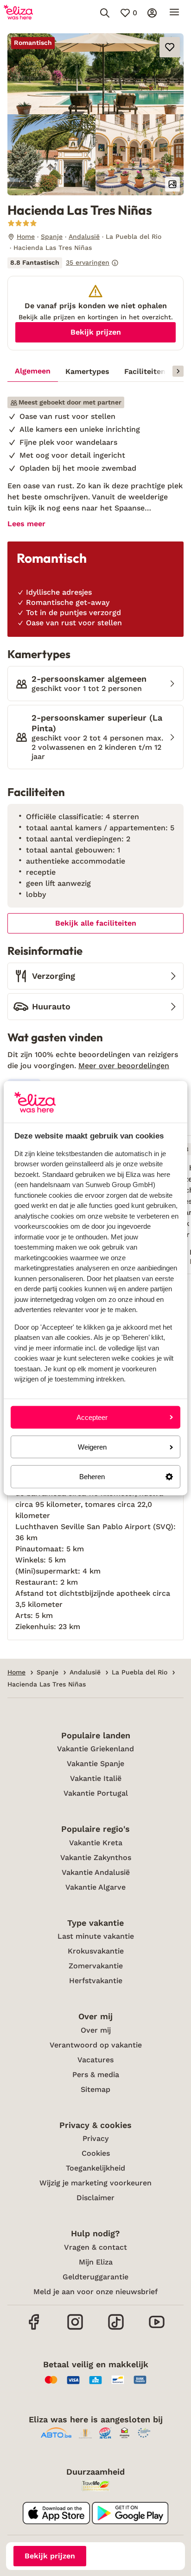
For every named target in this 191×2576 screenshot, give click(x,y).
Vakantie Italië (96, 1778)
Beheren (92, 1477)
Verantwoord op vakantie (96, 2045)
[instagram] (75, 2329)
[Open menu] (174, 13)
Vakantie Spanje (95, 1764)
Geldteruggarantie (95, 2277)
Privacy (95, 2138)
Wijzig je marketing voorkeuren (95, 2183)
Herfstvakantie (96, 1981)
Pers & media (96, 2075)
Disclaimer (95, 2198)
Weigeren (92, 1447)
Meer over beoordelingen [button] (124, 1066)
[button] (95, 74)
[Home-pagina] (18, 13)
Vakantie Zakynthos (96, 1857)
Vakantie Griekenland (95, 1749)
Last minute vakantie (96, 1936)
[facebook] (34, 2329)
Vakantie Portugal (96, 1793)
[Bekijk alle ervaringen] (63, 263)
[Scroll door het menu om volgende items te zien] (178, 371)
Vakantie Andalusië (96, 1872)
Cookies (96, 2153)
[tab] (33, 372)
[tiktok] (116, 2329)
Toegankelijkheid (95, 2168)
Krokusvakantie (96, 1951)
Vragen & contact (95, 2247)
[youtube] (157, 2329)
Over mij (96, 2030)
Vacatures (95, 2060)
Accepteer (92, 1417)
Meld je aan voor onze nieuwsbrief (95, 2292)
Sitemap (95, 2089)
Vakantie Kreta (96, 1843)
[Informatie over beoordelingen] (115, 263)
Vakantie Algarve (95, 1887)
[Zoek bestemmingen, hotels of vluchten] (105, 13)
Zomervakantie (96, 1966)
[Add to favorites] (170, 47)
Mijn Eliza (96, 2262)
